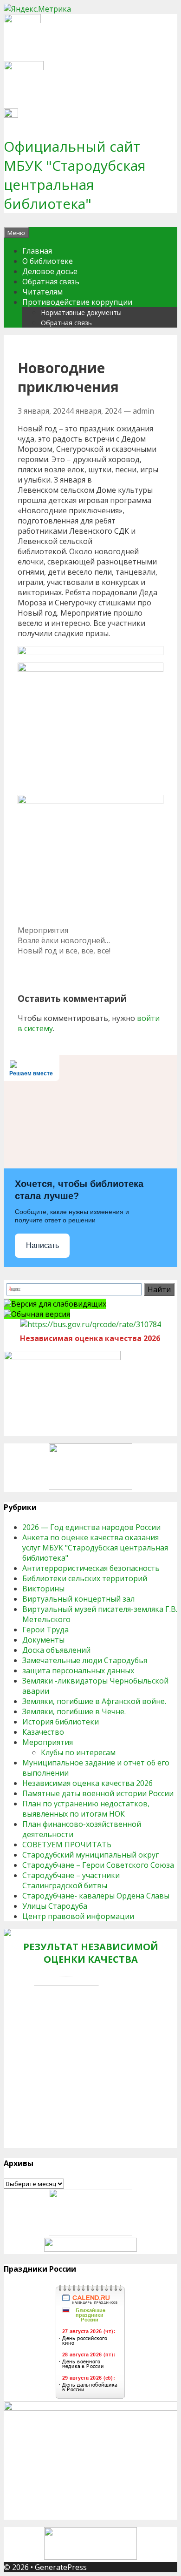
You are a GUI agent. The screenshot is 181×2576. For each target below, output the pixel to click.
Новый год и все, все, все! (64, 951)
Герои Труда (45, 1630)
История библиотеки (61, 1722)
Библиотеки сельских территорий (85, 1578)
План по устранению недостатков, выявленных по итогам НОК (86, 1809)
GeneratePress (61, 2567)
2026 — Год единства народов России (91, 1527)
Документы (43, 1640)
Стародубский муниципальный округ (90, 1855)
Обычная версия (41, 1314)
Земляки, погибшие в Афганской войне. (94, 1701)
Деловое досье (50, 271)
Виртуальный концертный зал (78, 1599)
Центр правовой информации (78, 1916)
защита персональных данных (78, 1670)
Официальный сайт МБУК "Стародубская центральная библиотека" (75, 175)
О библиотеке (48, 261)
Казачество (43, 1732)
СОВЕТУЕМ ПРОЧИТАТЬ (67, 1845)
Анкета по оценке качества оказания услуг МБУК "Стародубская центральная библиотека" (95, 1548)
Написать (42, 1245)
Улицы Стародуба (55, 1906)
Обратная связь (51, 282)
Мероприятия (43, 930)
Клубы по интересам (78, 1752)
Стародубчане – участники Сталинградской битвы (71, 1880)
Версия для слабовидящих (59, 1304)
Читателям (42, 292)
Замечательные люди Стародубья (85, 1660)
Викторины (43, 1589)
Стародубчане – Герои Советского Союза (98, 1865)
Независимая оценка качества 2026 (87, 1783)
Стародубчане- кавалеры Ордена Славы (96, 1896)
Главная (37, 251)
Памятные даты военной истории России (98, 1793)
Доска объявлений (56, 1650)
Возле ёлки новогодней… (64, 940)
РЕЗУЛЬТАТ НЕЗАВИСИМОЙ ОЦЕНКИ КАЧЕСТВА (91, 1953)
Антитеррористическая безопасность (91, 1568)
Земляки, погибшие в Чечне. (74, 1711)
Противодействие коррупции (77, 302)
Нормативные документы (81, 312)
